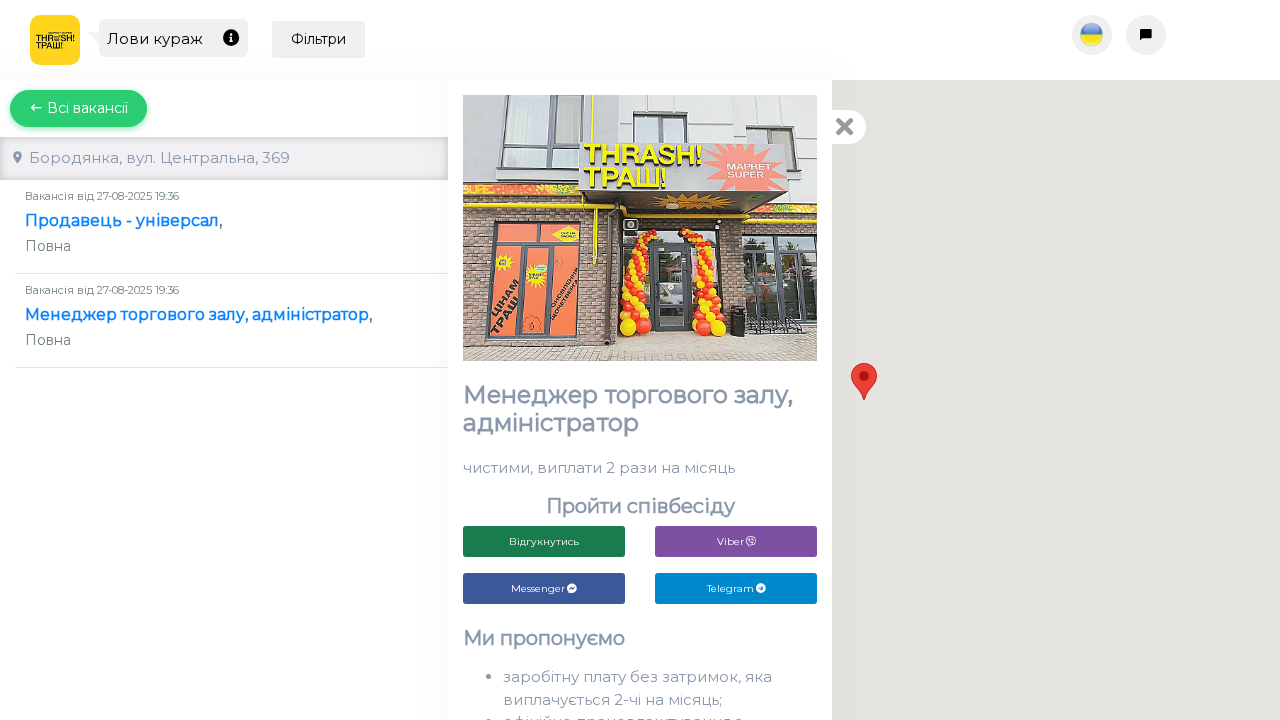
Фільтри (318, 39)
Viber (730, 541)
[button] (864, 381)
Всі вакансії (85, 108)
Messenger (538, 588)
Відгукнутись (544, 541)
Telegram (730, 588)
